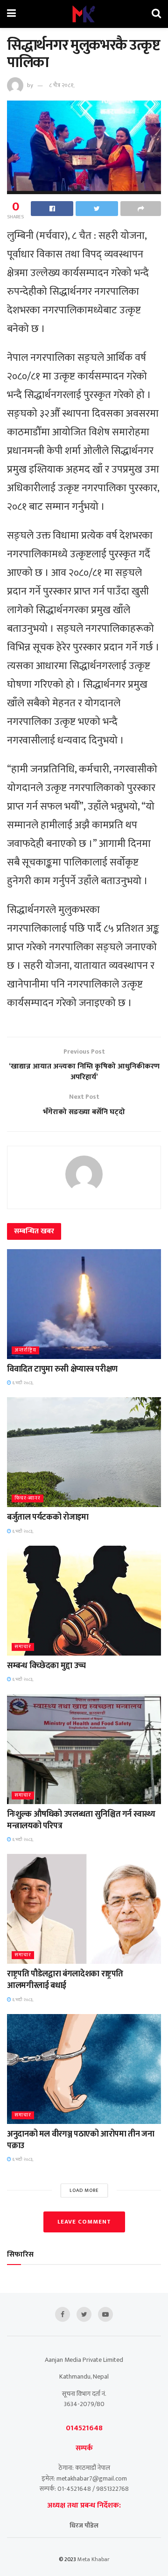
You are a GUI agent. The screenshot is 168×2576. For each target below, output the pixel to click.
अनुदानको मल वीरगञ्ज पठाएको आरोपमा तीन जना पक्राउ (81, 2140)
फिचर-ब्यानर (28, 1498)
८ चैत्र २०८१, (62, 85)
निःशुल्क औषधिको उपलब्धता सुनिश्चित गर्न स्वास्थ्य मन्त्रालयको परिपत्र (81, 1820)
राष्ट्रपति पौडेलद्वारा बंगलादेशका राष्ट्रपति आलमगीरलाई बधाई (65, 1980)
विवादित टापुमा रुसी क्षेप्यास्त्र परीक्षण (62, 1369)
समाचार (23, 1647)
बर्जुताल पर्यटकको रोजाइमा (48, 1517)
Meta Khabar (94, 2559)
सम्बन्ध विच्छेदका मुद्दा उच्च (46, 1666)
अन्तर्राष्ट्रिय (25, 1350)
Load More (84, 2191)
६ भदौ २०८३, (22, 1383)
